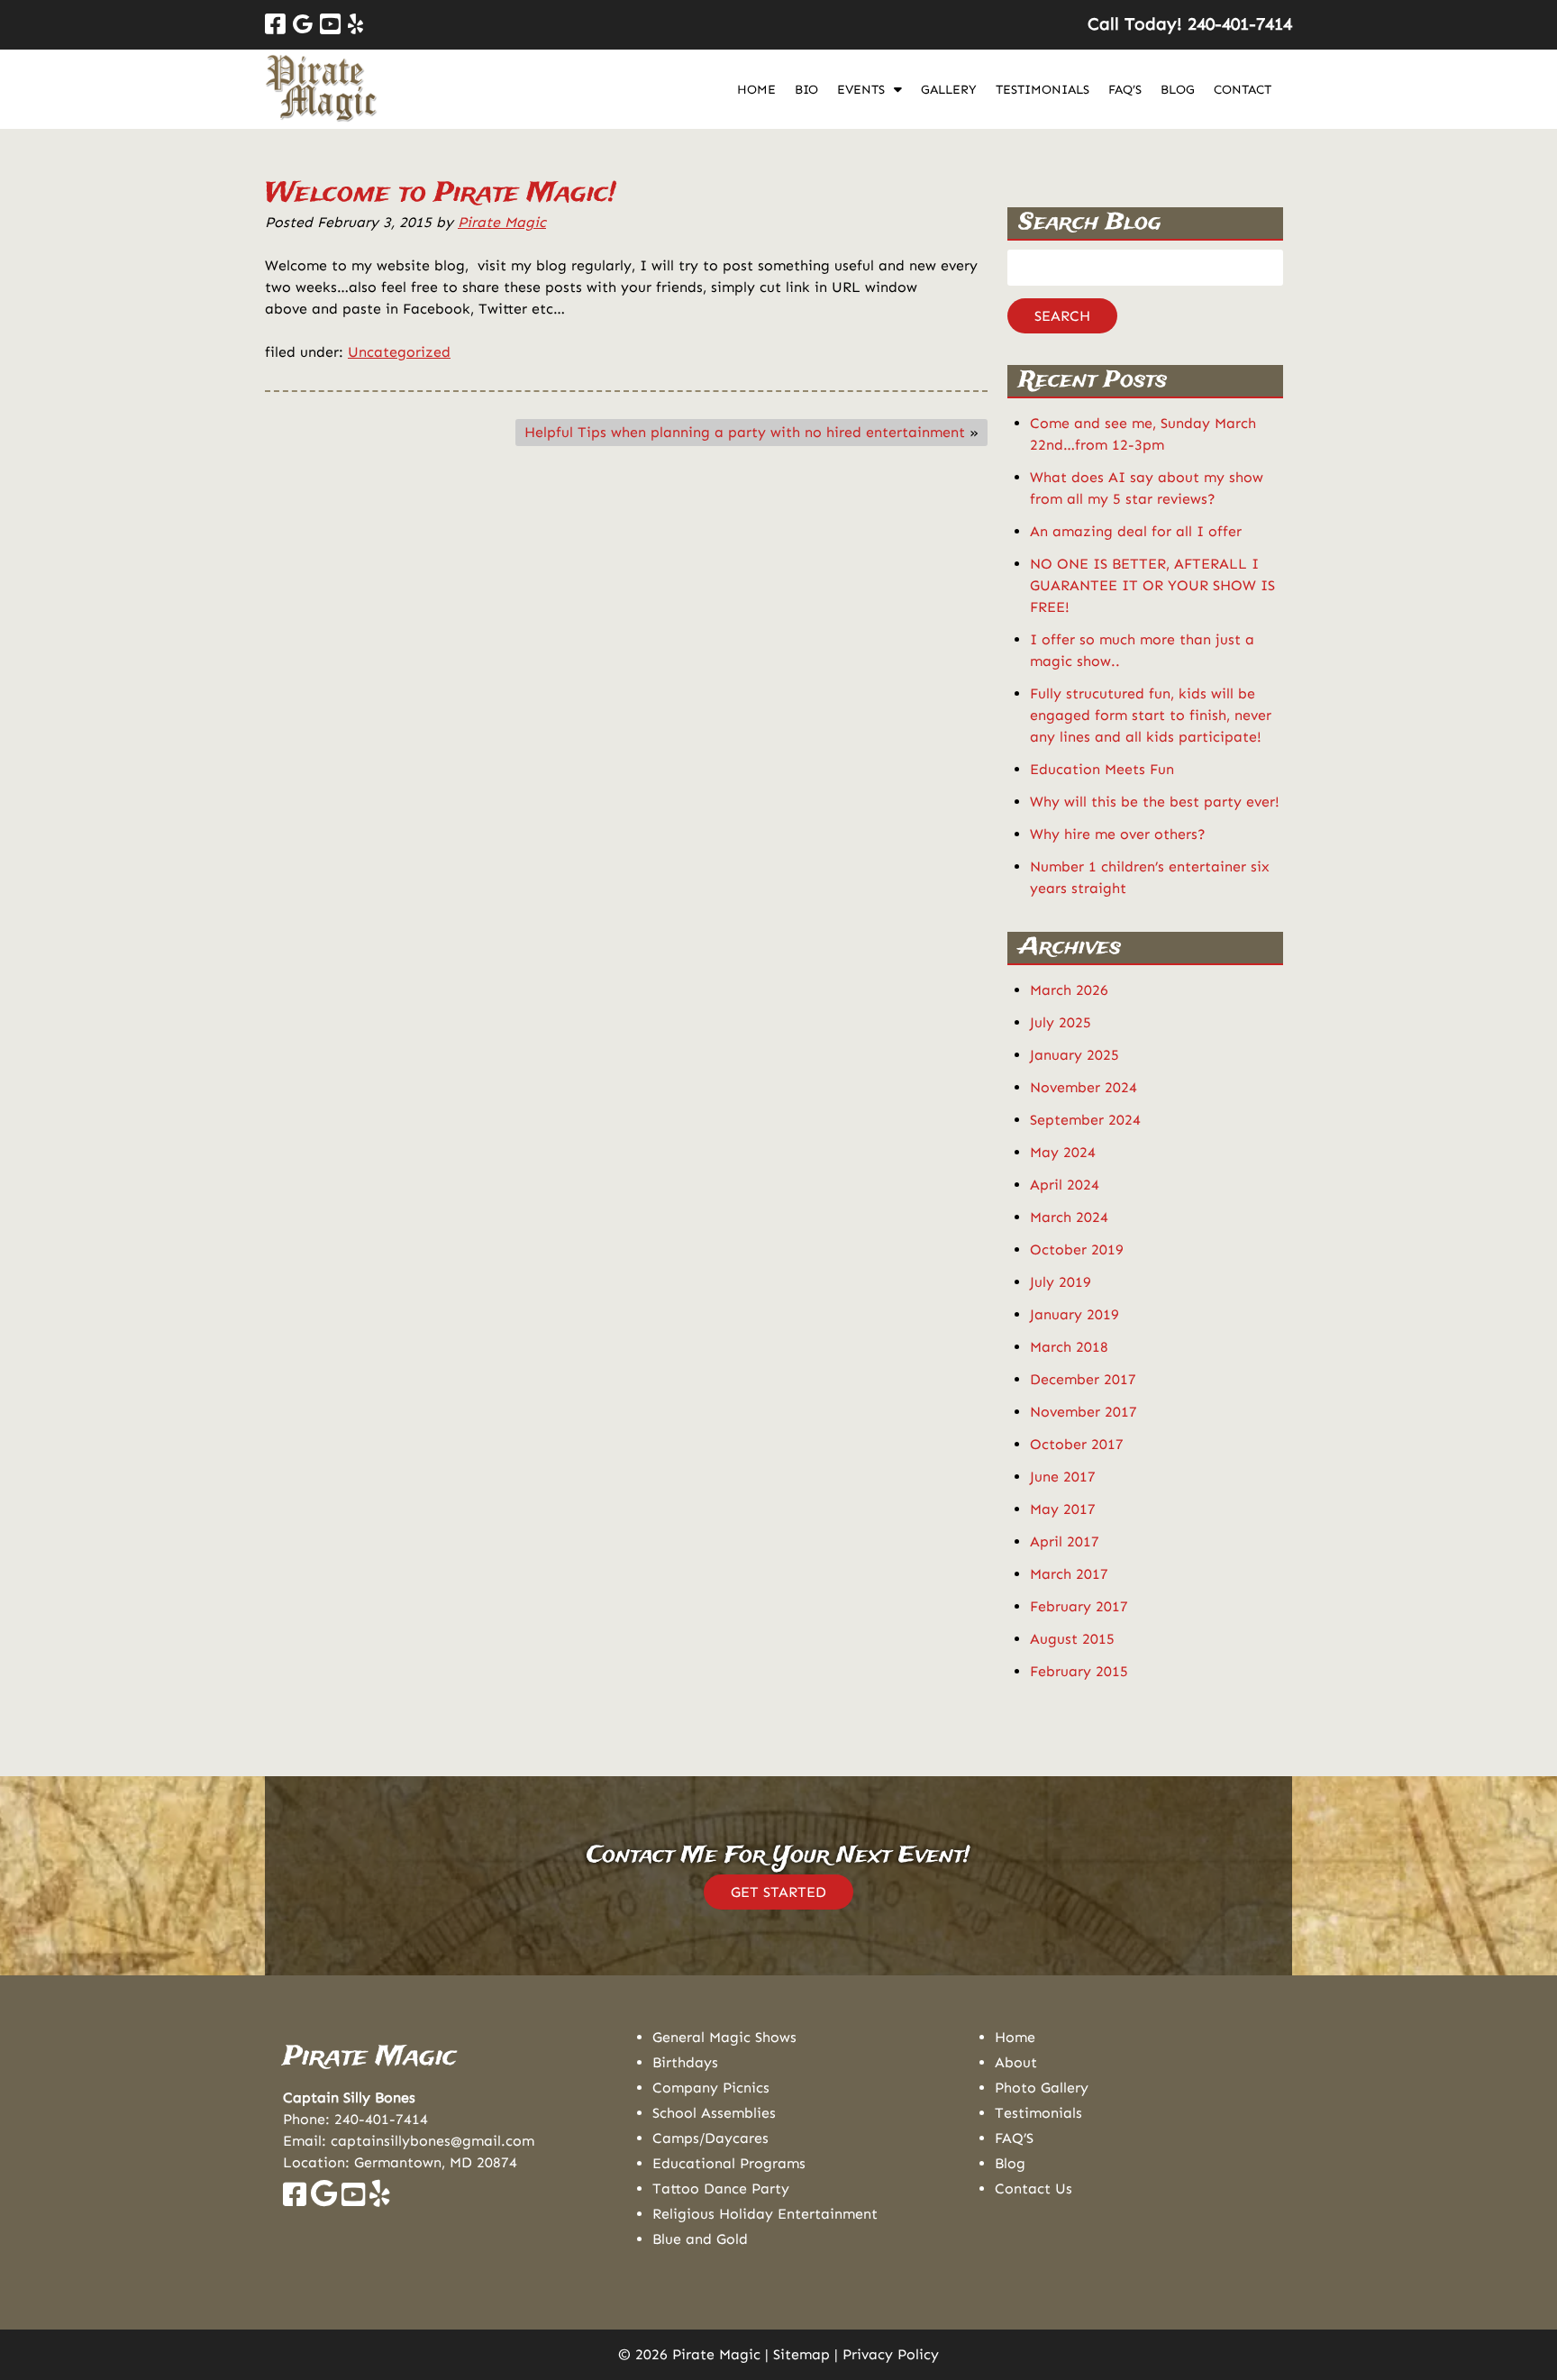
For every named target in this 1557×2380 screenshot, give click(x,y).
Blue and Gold (700, 2239)
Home (756, 90)
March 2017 (1069, 1574)
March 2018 (1069, 1347)
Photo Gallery (1042, 2088)
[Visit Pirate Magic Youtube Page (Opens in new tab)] (330, 25)
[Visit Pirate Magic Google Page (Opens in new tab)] (303, 25)
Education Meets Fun (1102, 769)
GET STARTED (778, 1892)
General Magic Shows (724, 2037)
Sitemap (801, 2354)
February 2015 (1079, 1671)
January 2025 (1074, 1055)
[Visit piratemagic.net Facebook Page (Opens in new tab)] (295, 2199)
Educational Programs (729, 2163)
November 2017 (1084, 1412)
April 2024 (1065, 1185)
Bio (806, 90)
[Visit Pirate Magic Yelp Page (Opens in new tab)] (355, 25)
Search (1062, 316)
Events (861, 90)
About (1016, 2062)
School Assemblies (714, 2113)
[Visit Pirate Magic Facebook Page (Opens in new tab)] (275, 25)
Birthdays (685, 2062)
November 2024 (1084, 1087)
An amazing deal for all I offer (1136, 531)
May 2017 (1063, 1509)
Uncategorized (399, 352)
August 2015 (1072, 1639)
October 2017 (1077, 1444)
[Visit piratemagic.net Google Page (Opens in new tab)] (324, 2199)
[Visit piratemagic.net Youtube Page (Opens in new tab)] (353, 2199)
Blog (1178, 90)
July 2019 (1061, 1282)
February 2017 (1079, 1606)
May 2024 (1063, 1152)
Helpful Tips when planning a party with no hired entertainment (745, 432)
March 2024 (1069, 1217)
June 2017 (1063, 1477)
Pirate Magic (502, 222)
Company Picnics (711, 2088)
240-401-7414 (381, 2119)
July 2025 (1061, 1022)
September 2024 (1085, 1120)
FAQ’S (1125, 90)
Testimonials (1043, 90)
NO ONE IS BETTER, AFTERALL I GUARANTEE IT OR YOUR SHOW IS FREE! (1152, 585)
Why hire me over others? (1118, 834)
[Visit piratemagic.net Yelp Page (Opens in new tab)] (380, 2199)
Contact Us (1033, 2189)
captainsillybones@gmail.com (432, 2141)
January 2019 (1074, 1314)
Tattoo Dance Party (721, 2189)
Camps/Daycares (710, 2138)
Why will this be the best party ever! (1155, 802)
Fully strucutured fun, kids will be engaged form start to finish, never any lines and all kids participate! (1151, 715)
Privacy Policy (891, 2354)
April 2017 (1065, 1541)
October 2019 (1077, 1249)
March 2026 (1069, 990)
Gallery (949, 90)
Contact (1243, 90)
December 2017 (1083, 1379)
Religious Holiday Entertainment (765, 2214)
